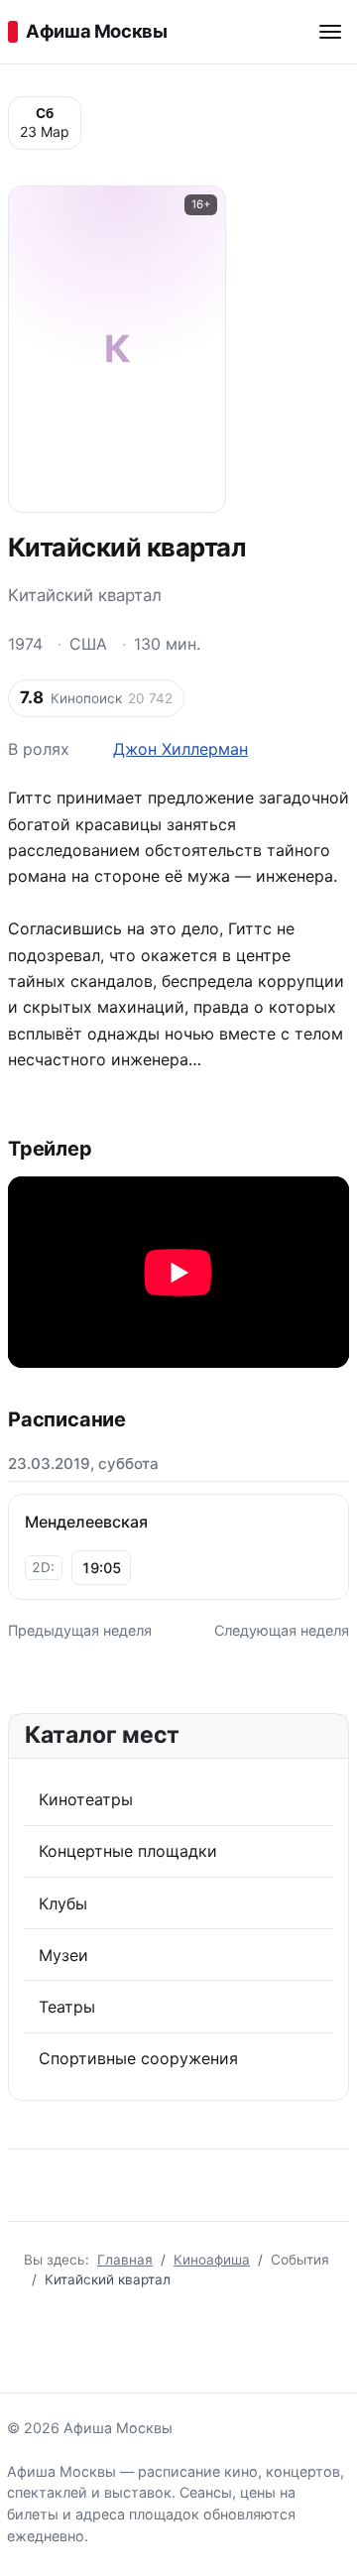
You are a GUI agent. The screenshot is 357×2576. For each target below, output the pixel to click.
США (88, 644)
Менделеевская (86, 1522)
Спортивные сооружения (138, 2058)
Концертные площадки (128, 1851)
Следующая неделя (282, 1630)
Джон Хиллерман (180, 749)
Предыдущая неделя (80, 1630)
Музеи (63, 1955)
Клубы (63, 1903)
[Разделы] (330, 32)
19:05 (101, 1568)
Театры (67, 2007)
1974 (25, 644)
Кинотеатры (86, 1799)
